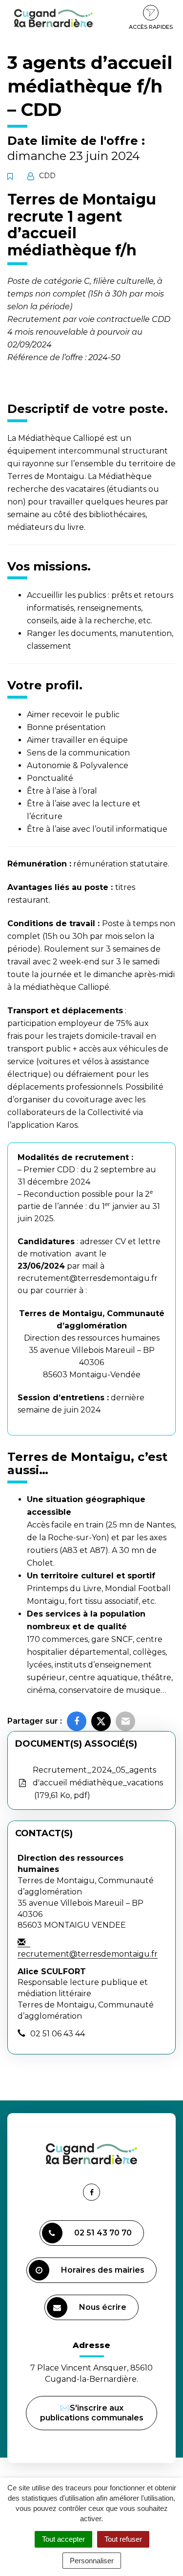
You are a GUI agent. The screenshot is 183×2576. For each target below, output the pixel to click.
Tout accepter (63, 2539)
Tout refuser (123, 2539)
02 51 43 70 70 (103, 2233)
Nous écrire (104, 2311)
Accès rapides (151, 27)
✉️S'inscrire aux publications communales (92, 2413)
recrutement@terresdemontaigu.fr (88, 1278)
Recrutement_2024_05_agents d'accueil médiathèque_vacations (98, 1783)
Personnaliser (92, 2561)
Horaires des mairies (103, 2270)
